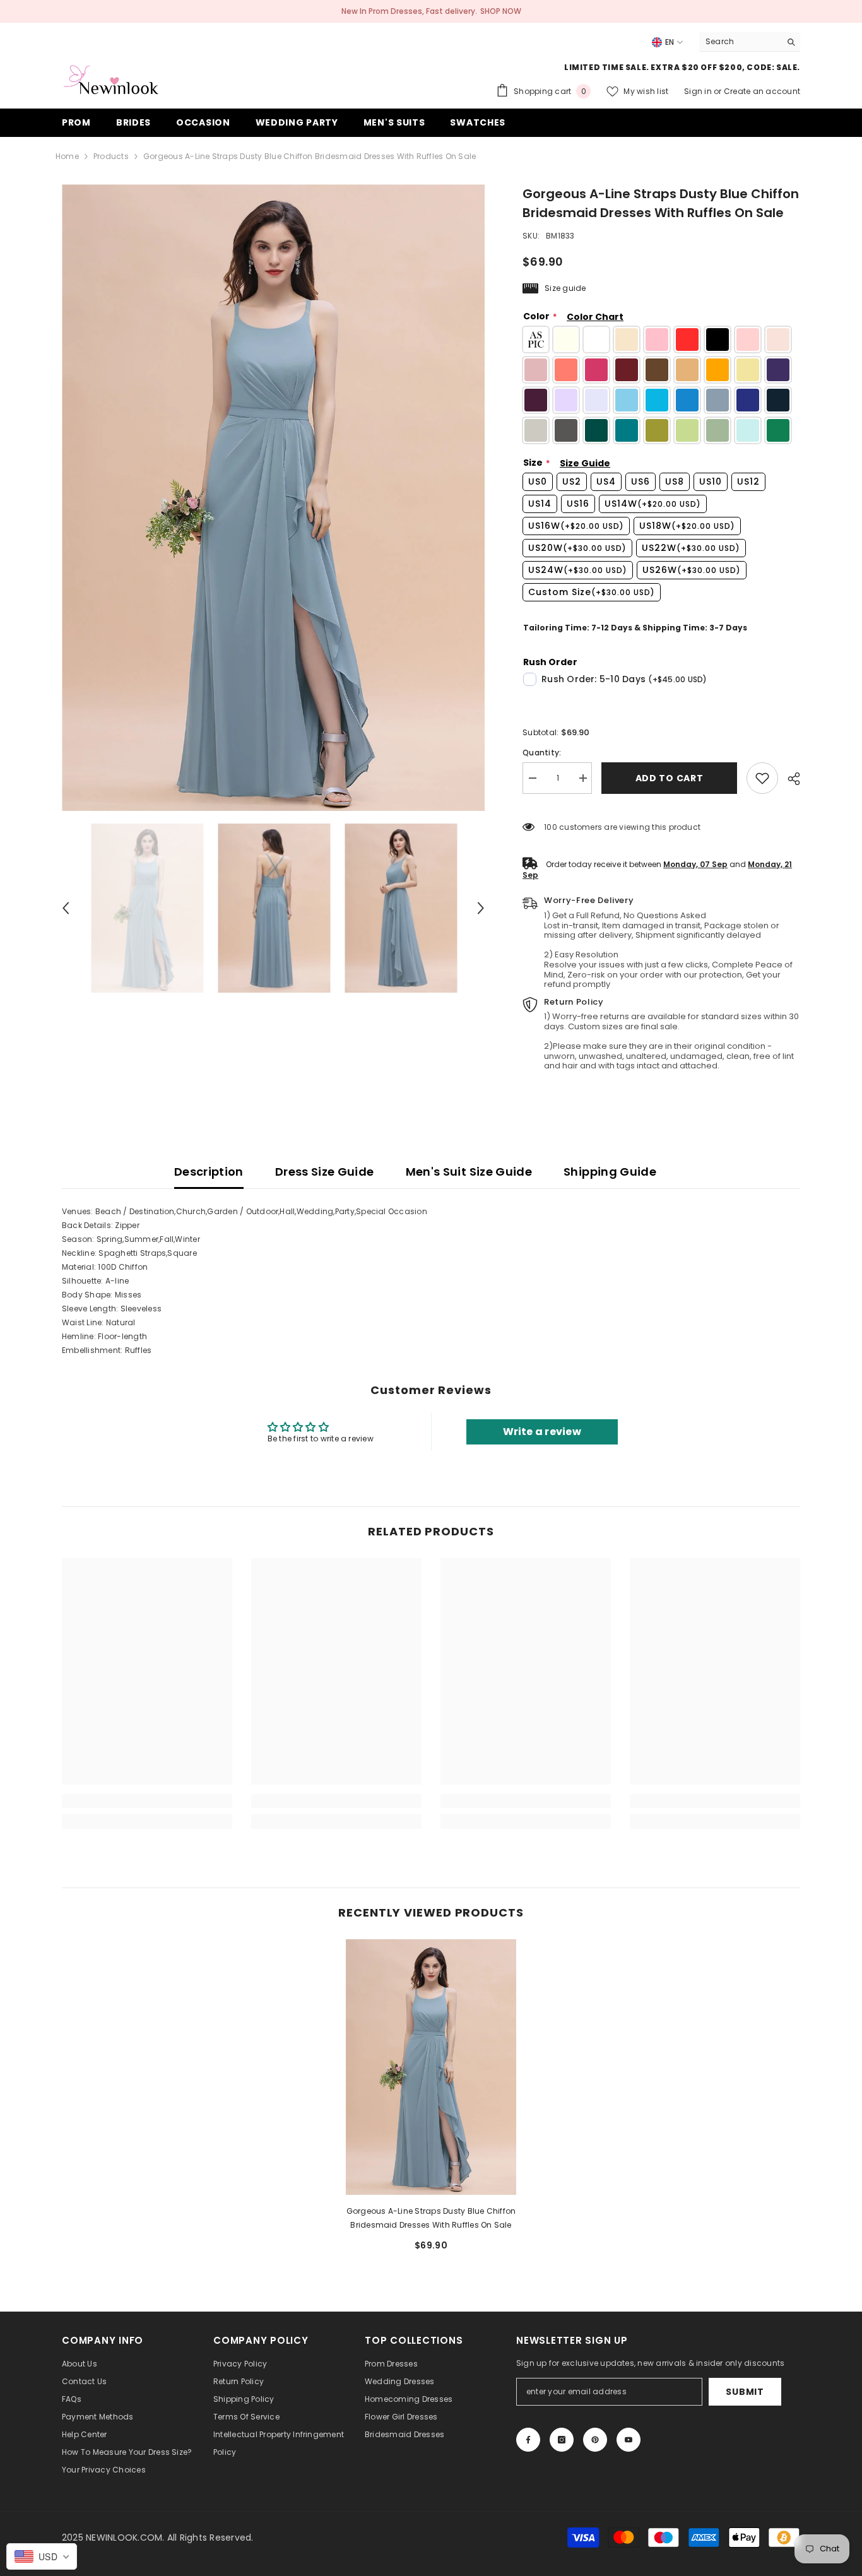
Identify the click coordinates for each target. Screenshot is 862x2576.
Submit (745, 2392)
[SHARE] (789, 779)
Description (209, 1172)
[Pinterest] (595, 2440)
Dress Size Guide (325, 1172)
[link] (762, 778)
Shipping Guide (610, 1172)
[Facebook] (528, 2440)
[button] (66, 908)
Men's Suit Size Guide (469, 1172)
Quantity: (542, 753)
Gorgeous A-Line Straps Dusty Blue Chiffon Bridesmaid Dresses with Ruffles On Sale (431, 2218)
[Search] (750, 42)
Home (67, 156)
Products (111, 156)
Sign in (699, 91)
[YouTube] (629, 2440)
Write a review (542, 1432)
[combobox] (740, 42)
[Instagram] (562, 2440)
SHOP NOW (501, 11)
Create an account (762, 91)
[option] (274, 498)
